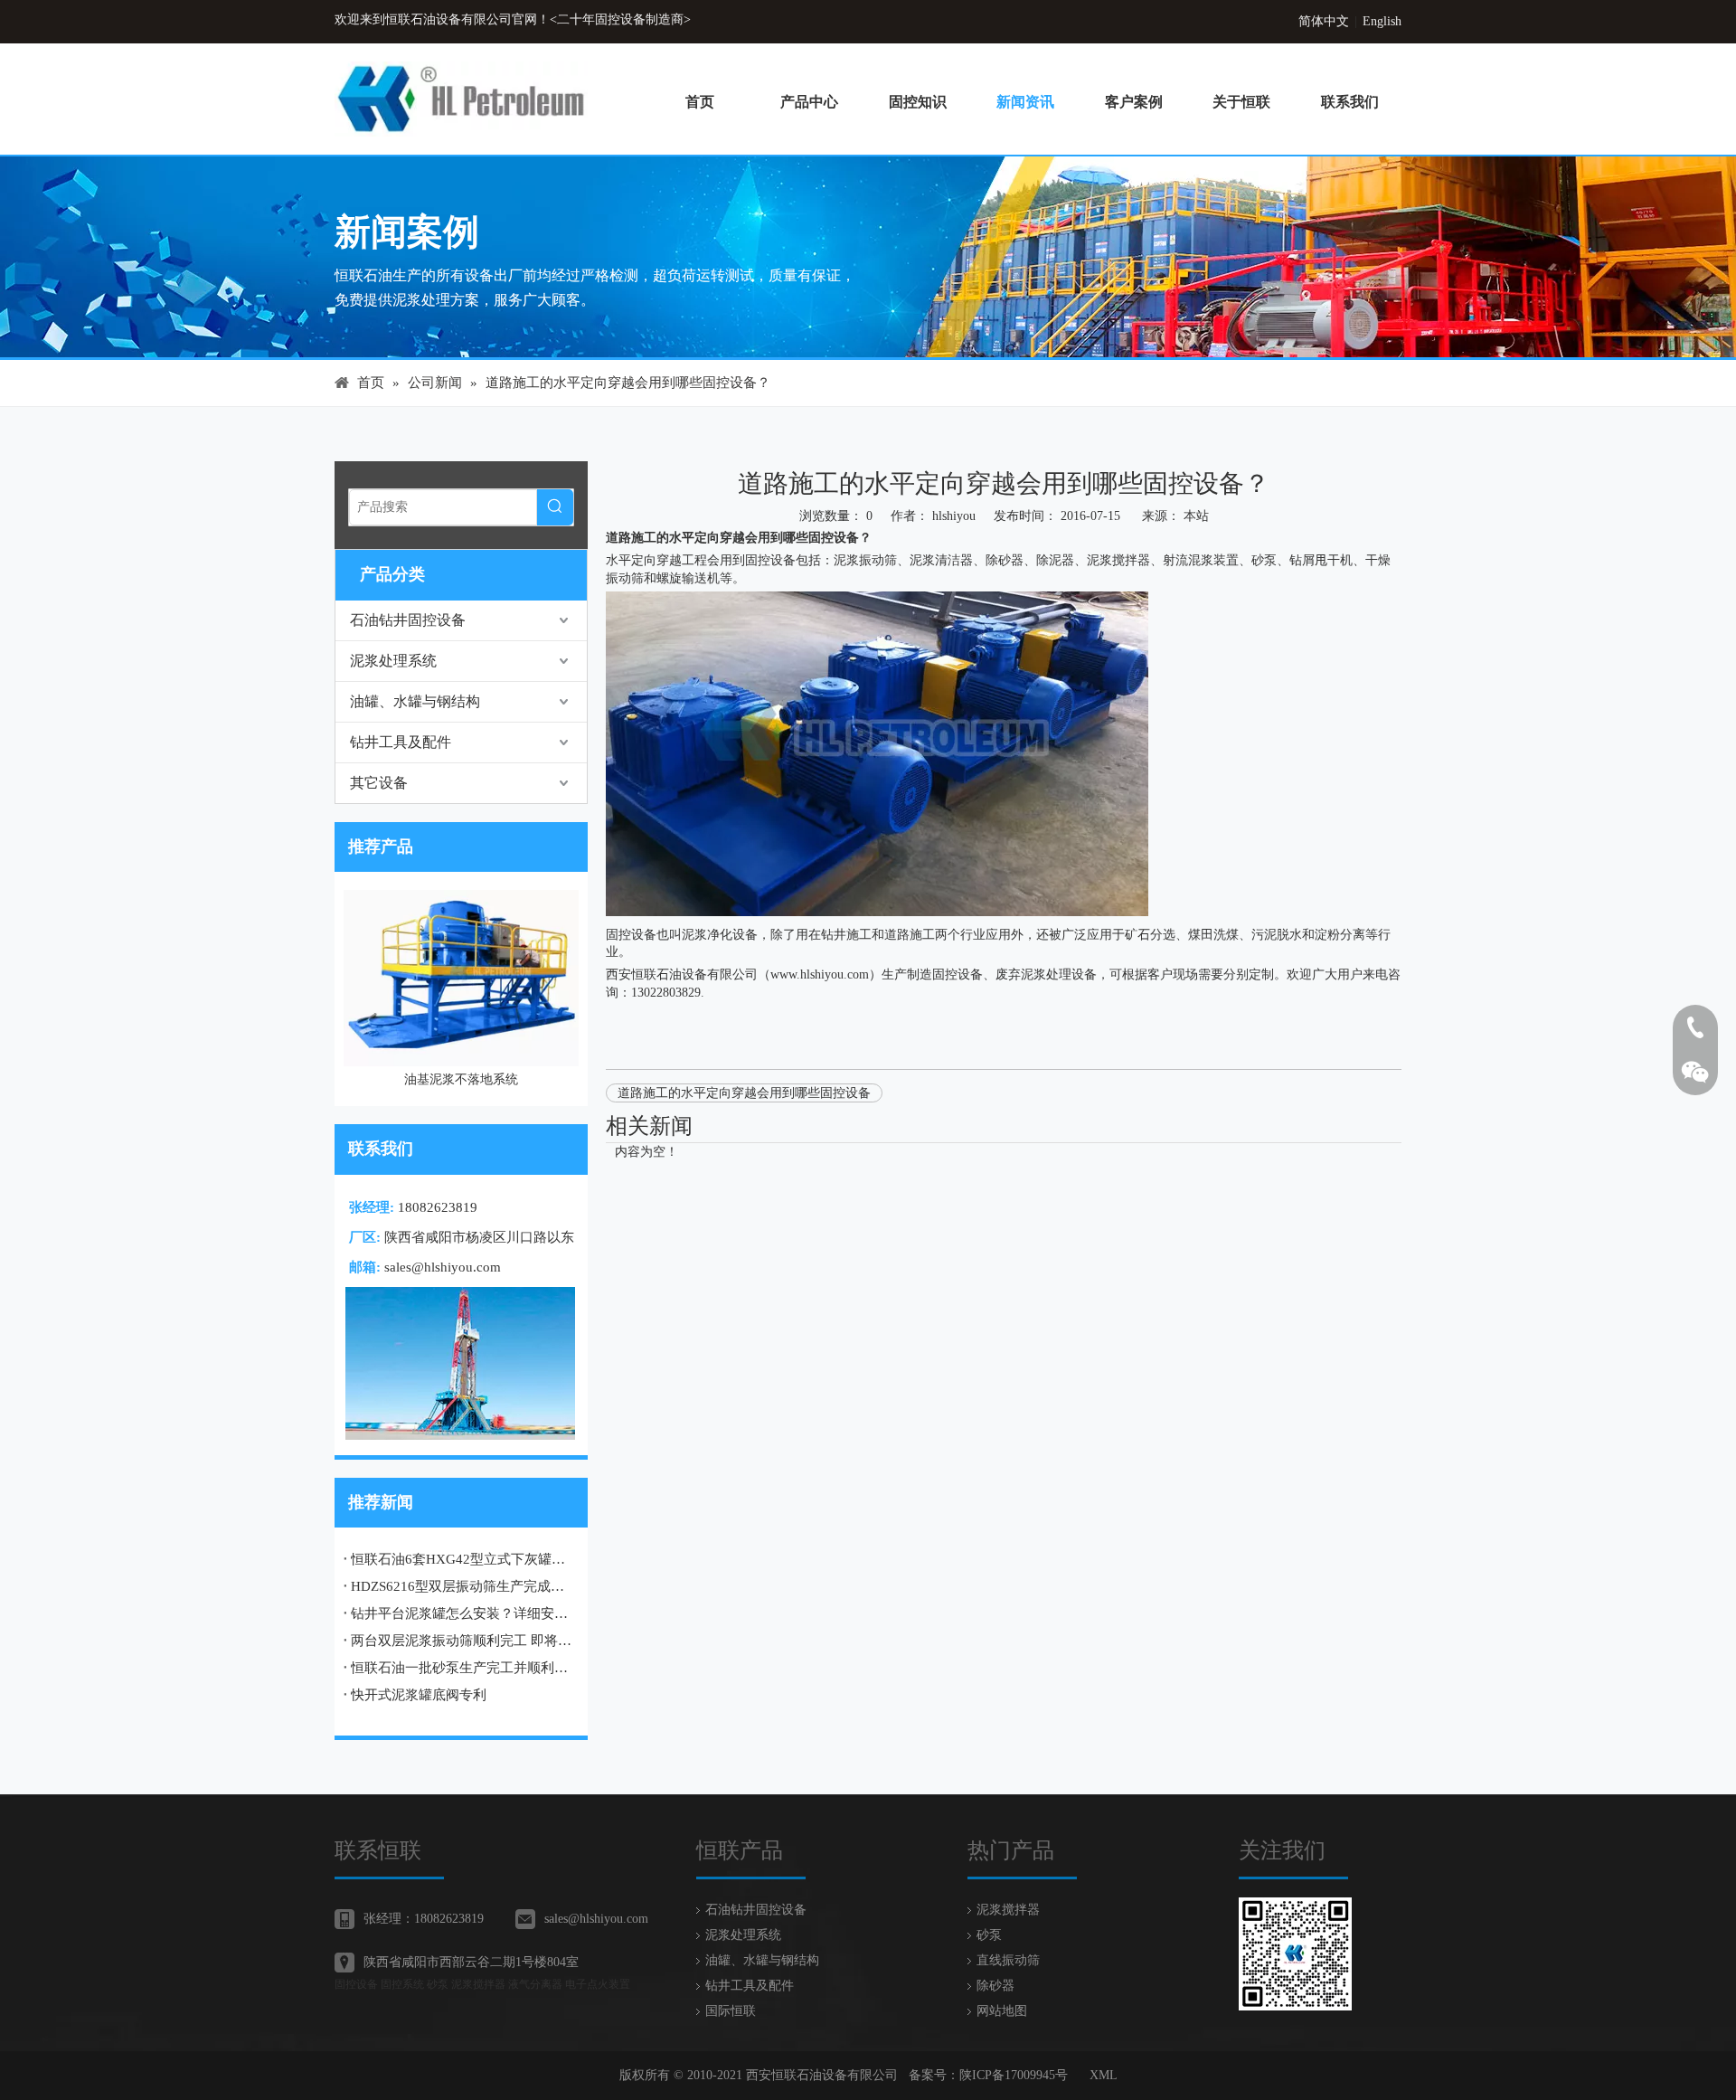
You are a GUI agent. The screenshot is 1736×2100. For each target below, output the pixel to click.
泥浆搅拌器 (1118, 560)
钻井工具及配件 (401, 742)
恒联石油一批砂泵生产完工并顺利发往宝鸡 (461, 1668)
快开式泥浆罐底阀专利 (419, 1695)
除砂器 (995, 1986)
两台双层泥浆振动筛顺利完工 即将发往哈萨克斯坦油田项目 (461, 1641)
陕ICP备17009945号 (1014, 2075)
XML (1104, 2075)
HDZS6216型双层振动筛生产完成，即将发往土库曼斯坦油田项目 (461, 1586)
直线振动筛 (1008, 1960)
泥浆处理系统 (393, 661)
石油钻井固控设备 (408, 620)
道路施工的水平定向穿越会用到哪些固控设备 (744, 1093)
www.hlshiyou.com (820, 974)
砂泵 (989, 1935)
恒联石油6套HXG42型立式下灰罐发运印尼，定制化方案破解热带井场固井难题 (461, 1559)
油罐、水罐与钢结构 (415, 701)
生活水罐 (462, 903)
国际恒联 (731, 2011)
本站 (1196, 516)
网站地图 (1002, 2011)
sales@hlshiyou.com (443, 1267)
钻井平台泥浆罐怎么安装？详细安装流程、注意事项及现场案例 (461, 1613)
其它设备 (379, 783)
